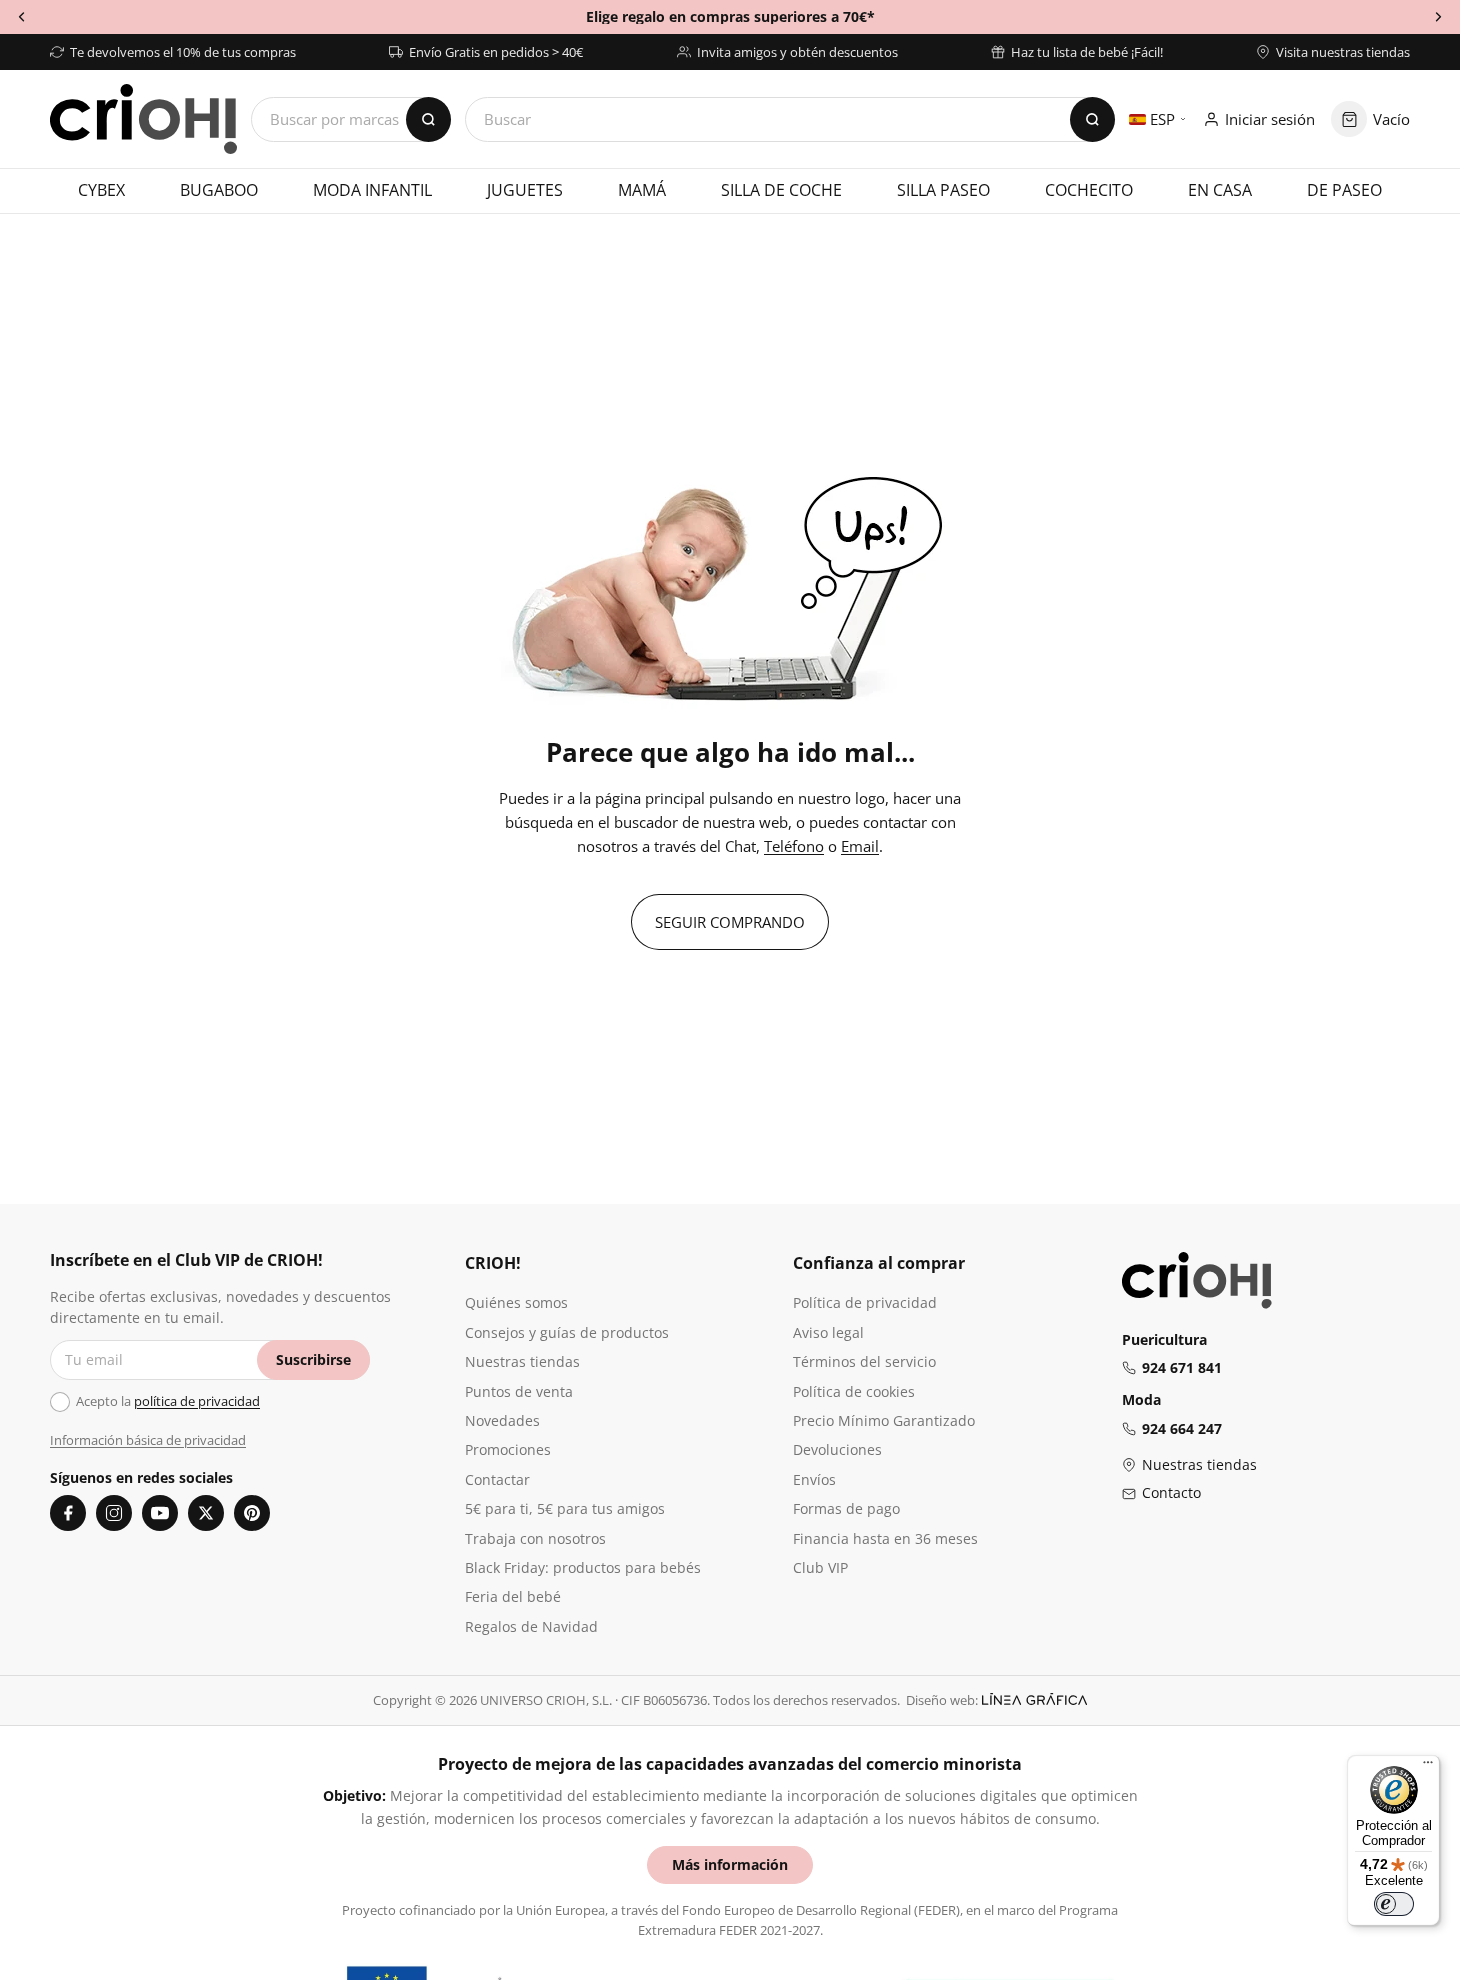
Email (860, 846)
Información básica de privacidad (148, 1440)
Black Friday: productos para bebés (583, 1567)
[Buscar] (1092, 119)
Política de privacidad (865, 1302)
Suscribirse (313, 1359)
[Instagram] (114, 1513)
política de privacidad (197, 1401)
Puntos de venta (519, 1391)
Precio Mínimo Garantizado (884, 1420)
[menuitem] (101, 191)
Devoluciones (837, 1449)
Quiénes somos (516, 1302)
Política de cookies (854, 1391)
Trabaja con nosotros (535, 1538)
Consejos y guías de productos (567, 1332)
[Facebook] (68, 1513)
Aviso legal (828, 1332)
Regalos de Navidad (531, 1626)
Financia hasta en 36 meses (885, 1538)
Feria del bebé (513, 1596)
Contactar (497, 1479)
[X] (206, 1513)
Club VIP (820, 1567)
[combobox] (790, 119)
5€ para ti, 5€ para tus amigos (565, 1508)
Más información (730, 1864)
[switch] (1394, 1904)
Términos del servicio (864, 1361)
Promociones (508, 1449)
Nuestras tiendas (522, 1361)
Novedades (502, 1420)
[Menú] (1428, 1767)
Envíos (814, 1479)
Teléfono (794, 846)
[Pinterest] (252, 1513)
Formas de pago (846, 1508)
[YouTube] (160, 1513)
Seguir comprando (730, 922)
